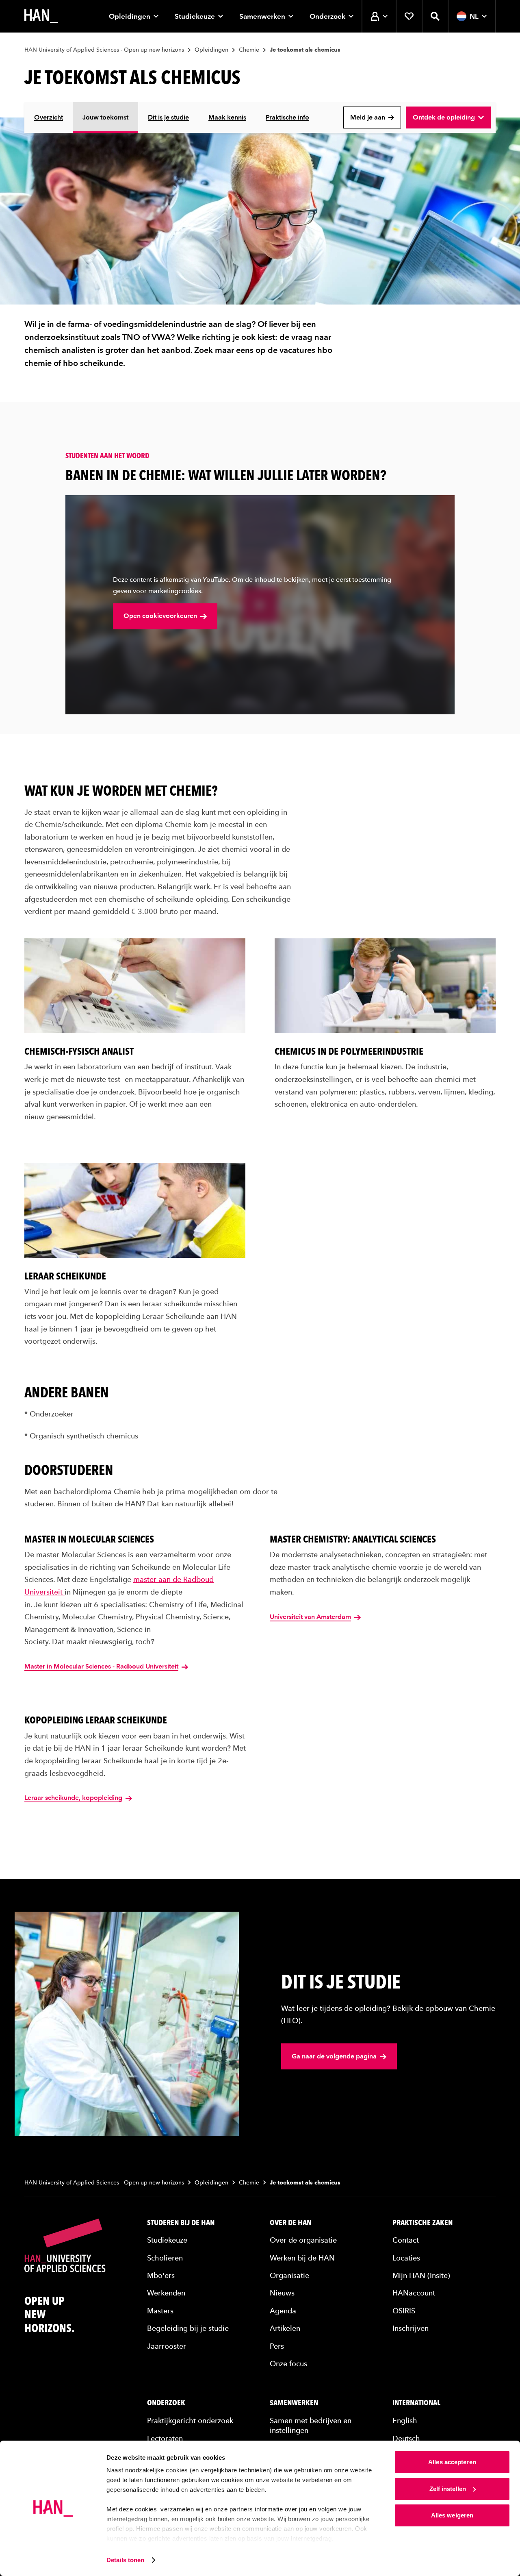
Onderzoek (327, 16)
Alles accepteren (452, 2462)
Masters (160, 2311)
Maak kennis (227, 117)
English (405, 2420)
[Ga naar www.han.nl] (41, 16)
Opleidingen (130, 16)
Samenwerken (262, 16)
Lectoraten (165, 2438)
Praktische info (287, 117)
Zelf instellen (448, 2489)
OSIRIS (404, 2311)
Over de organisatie (303, 2240)
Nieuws (282, 2293)
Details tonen (125, 2560)
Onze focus (288, 2364)
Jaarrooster (167, 2346)
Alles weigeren (452, 2515)
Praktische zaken (422, 2223)
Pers (277, 2346)
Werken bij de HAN (302, 2258)
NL (474, 16)
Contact (406, 2240)
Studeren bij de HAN (181, 2223)
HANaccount (414, 2293)
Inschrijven (411, 2328)
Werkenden (166, 2293)
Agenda (283, 2311)
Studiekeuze (195, 16)
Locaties (406, 2258)
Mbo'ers (161, 2275)
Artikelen (285, 2328)
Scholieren (165, 2258)
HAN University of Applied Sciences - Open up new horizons (104, 50)
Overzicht (49, 117)
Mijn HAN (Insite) (421, 2275)
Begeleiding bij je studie (188, 2328)
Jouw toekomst (105, 117)
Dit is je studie (168, 117)
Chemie (249, 50)
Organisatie (289, 2275)
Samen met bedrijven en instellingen (311, 2425)
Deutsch (406, 2438)
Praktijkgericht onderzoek (190, 2420)
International (416, 2403)
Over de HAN (290, 2223)
